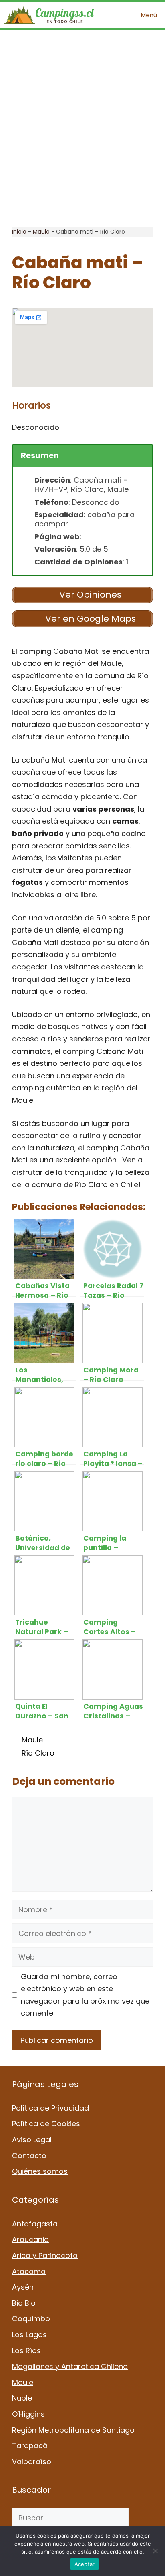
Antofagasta (35, 2224)
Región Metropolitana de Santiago (73, 2430)
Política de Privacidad (50, 2108)
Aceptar (85, 2564)
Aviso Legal (32, 2140)
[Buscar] (141, 2518)
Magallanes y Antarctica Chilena (70, 2366)
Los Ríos (26, 2351)
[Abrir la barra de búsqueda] (110, 15)
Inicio (19, 232)
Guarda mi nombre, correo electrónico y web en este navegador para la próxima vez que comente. (85, 1995)
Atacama (29, 2271)
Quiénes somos (40, 2171)
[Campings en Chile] (49, 15)
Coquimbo (31, 2319)
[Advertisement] (82, 129)
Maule (41, 232)
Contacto (29, 2156)
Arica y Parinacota (45, 2255)
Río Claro (38, 1753)
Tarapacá (30, 2446)
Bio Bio (24, 2303)
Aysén (23, 2287)
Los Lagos (29, 2335)
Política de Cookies (46, 2124)
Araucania (30, 2239)
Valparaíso (32, 2462)
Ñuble (22, 2398)
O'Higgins (28, 2414)
